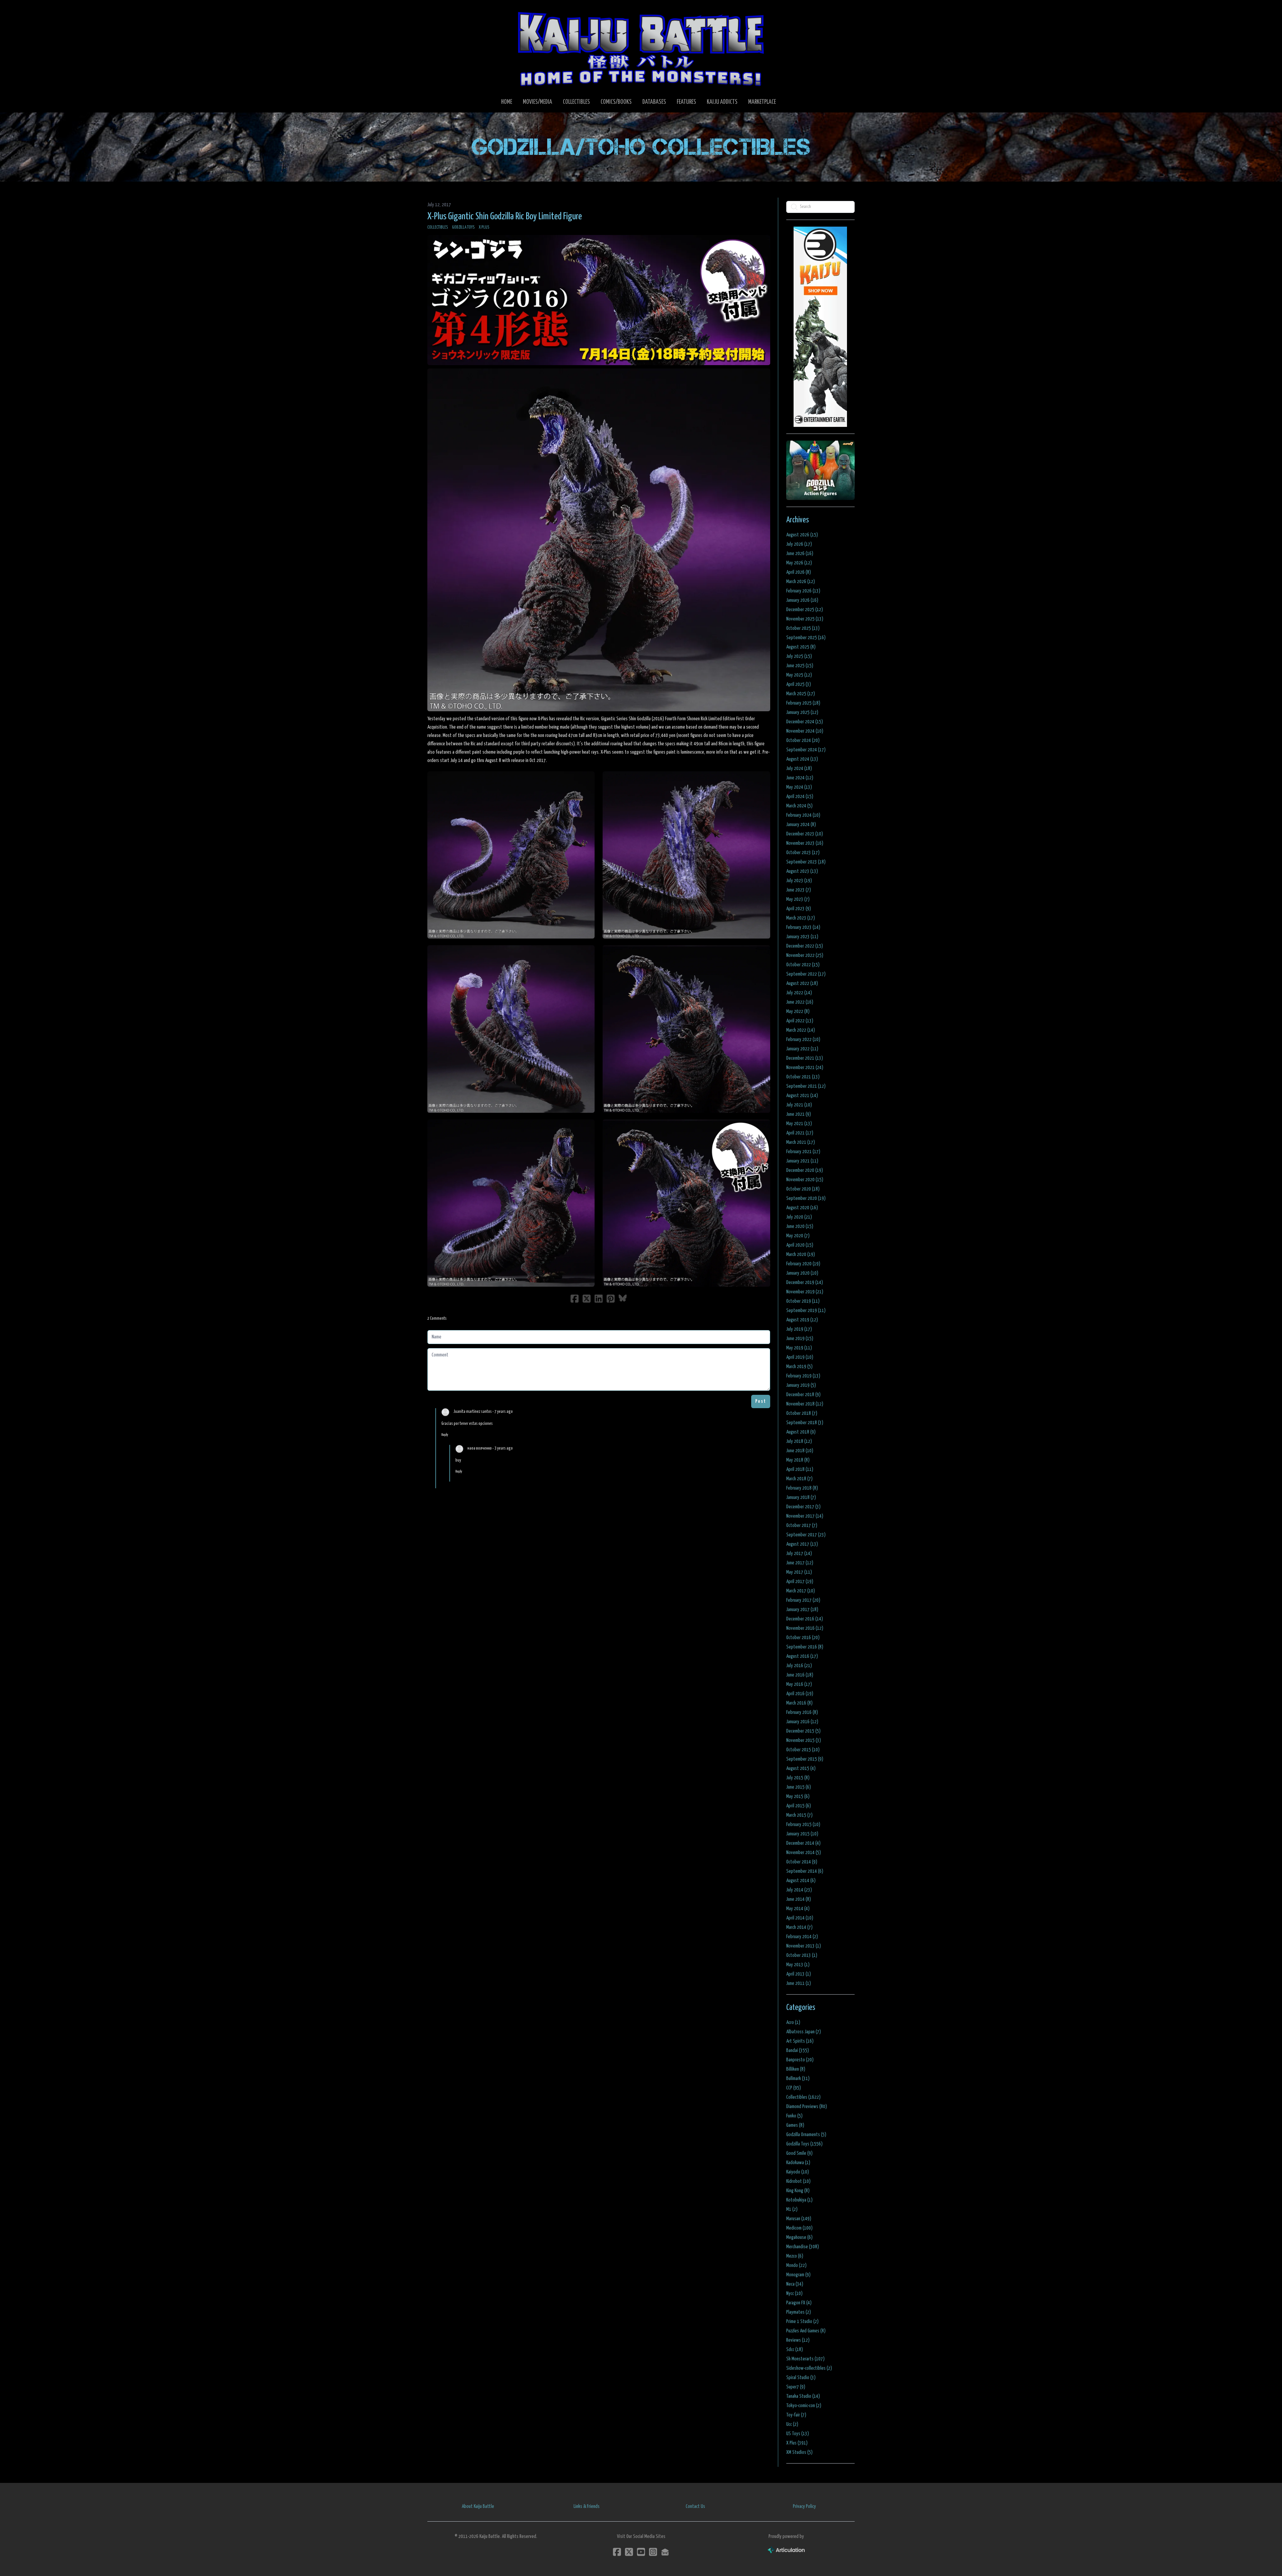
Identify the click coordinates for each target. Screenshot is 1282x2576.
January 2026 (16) (802, 600)
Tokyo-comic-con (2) (804, 2406)
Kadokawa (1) (798, 2163)
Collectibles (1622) (803, 2097)
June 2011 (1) (799, 1983)
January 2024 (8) (801, 825)
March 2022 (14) (801, 1030)
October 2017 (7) (802, 1525)
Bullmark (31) (798, 2079)
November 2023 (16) (805, 843)
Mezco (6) (795, 2256)
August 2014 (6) (801, 1881)
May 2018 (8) (798, 1460)
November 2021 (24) (805, 1068)
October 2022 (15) (803, 965)
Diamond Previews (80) (807, 2107)
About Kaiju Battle (478, 2506)
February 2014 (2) (802, 1937)
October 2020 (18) (803, 1189)
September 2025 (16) (806, 638)
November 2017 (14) (805, 1516)
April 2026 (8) (799, 572)
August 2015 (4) (801, 1768)
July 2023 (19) (799, 881)
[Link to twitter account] (629, 2552)
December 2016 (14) (805, 1619)
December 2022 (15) (805, 946)
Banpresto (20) (800, 2060)
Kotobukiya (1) (799, 2200)
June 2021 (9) (799, 1114)
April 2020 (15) (800, 1245)
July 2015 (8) (798, 1778)
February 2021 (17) (803, 1152)
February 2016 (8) (802, 1712)
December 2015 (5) (803, 1731)
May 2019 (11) (799, 1348)
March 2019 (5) (799, 1367)
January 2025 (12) (802, 712)
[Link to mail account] (665, 2552)
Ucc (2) (792, 2424)
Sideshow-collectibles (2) (809, 2368)
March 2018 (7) (799, 1479)
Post (761, 1401)
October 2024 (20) (803, 740)
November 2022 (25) (805, 955)
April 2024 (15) (800, 797)
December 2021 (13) (805, 1058)
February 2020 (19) (803, 1264)
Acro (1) (793, 2022)
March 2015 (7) (799, 1815)
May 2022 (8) (798, 1011)
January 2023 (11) (802, 937)
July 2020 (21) (799, 1217)
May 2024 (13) (799, 787)
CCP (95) (794, 2088)
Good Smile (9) (799, 2153)
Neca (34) (795, 2284)
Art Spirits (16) (800, 2041)
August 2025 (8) (801, 647)
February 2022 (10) (803, 1040)
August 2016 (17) (802, 1656)
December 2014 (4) (803, 1843)
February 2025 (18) (803, 703)
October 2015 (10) (803, 1750)
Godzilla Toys (463, 227)
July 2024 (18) (799, 768)
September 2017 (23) (806, 1535)
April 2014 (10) (800, 1918)
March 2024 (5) (799, 806)
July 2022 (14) (799, 993)
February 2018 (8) (802, 1488)
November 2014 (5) (804, 1853)
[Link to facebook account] (617, 2552)
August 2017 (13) (802, 1544)
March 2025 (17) (801, 694)
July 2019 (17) (799, 1329)
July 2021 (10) (799, 1105)
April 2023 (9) (799, 909)
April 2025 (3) (799, 684)
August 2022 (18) (802, 983)
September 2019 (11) (806, 1311)
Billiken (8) (796, 2069)
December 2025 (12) (805, 610)
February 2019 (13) (803, 1376)
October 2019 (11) (803, 1301)
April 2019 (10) (800, 1357)
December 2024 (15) (805, 722)
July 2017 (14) (799, 1554)
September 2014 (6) (805, 1871)
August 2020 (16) (802, 1208)
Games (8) (795, 2125)
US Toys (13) (798, 2434)
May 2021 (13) (799, 1124)
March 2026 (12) (801, 582)
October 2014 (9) (802, 1862)
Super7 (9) (796, 2387)
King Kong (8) (798, 2191)
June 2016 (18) (800, 1675)
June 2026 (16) (800, 554)
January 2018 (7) (801, 1497)
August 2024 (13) (802, 759)
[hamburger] (441, 11)
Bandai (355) (798, 2050)
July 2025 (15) (799, 656)
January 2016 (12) (802, 1722)
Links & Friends (587, 2506)
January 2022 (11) (802, 1049)
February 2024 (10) (803, 815)
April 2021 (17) (800, 1133)
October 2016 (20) (803, 1638)
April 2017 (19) (800, 1582)
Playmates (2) (799, 2312)
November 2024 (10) (805, 731)
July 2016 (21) (799, 1666)
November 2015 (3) (804, 1740)
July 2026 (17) (799, 544)
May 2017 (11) (799, 1572)
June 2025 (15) (800, 666)
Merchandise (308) (803, 2247)
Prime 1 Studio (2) (802, 2322)
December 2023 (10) (805, 834)
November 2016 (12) (805, 1628)
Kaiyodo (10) (798, 2172)
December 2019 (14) (805, 1282)
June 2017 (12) (800, 1563)
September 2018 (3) (805, 1423)
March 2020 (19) (801, 1254)
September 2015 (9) (805, 1759)
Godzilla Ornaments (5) (806, 2135)
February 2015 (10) (803, 1825)
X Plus (484, 227)
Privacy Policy (804, 2506)
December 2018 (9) (803, 1395)
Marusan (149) (799, 2219)
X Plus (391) (797, 2443)
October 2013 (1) (802, 1955)
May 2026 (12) (799, 563)
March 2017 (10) (801, 1591)
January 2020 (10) (802, 1273)
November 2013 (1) (804, 1946)
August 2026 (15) (802, 535)
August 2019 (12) (802, 1320)
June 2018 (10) (800, 1451)
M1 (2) (792, 2209)
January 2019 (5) (801, 1385)
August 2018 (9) (801, 1432)
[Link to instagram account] (653, 2552)
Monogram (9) (798, 2275)
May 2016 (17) (799, 1684)
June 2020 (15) (800, 1226)
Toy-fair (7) (796, 2415)
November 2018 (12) (805, 1404)
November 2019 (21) (805, 1292)
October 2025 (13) (803, 628)
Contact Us (695, 2506)
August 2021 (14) (802, 1096)
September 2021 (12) (806, 1086)
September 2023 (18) (806, 862)
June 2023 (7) (799, 890)
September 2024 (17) (806, 750)
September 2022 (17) (806, 974)
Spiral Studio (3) (801, 2378)
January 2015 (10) (802, 1834)
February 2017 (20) (803, 1600)
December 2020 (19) (805, 1170)
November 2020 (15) (805, 1180)
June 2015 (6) (799, 1787)
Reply (445, 1435)
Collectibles (438, 227)
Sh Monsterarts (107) (805, 2359)
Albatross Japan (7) (804, 2032)
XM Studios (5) (799, 2452)
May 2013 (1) (798, 1965)
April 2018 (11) (800, 1469)
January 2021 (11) (802, 1161)
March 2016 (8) (799, 1703)
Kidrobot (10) (798, 2181)
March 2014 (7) (799, 1927)
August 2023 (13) (802, 871)
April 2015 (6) (799, 1806)
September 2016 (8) (805, 1647)
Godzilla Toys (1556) (804, 2144)
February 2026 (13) (803, 591)
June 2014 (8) (799, 1899)
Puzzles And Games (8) (806, 2331)
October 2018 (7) (802, 1413)
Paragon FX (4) (799, 2303)
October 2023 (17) (803, 853)
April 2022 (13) (800, 1021)
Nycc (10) (794, 2293)
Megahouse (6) (799, 2237)
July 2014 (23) (799, 1890)
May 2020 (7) (798, 1236)
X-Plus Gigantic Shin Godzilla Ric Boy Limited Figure (505, 217)
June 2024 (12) (800, 778)
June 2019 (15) (800, 1339)
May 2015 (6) (798, 1796)
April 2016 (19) (800, 1694)
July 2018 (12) (799, 1441)
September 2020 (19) (806, 1198)
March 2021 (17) (801, 1142)
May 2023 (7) (798, 899)
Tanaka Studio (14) (803, 2396)
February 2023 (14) (803, 927)
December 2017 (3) (803, 1507)
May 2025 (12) (799, 675)
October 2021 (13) (803, 1077)
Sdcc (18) (795, 2350)
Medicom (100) (799, 2228)
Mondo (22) (796, 2265)
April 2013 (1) (799, 1974)
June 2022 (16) (800, 1002)
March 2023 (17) (801, 918)
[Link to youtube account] (641, 2552)
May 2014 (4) (798, 1909)
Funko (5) (794, 2116)
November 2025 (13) (805, 619)
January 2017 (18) (802, 1610)
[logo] (641, 49)
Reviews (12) (798, 2340)
